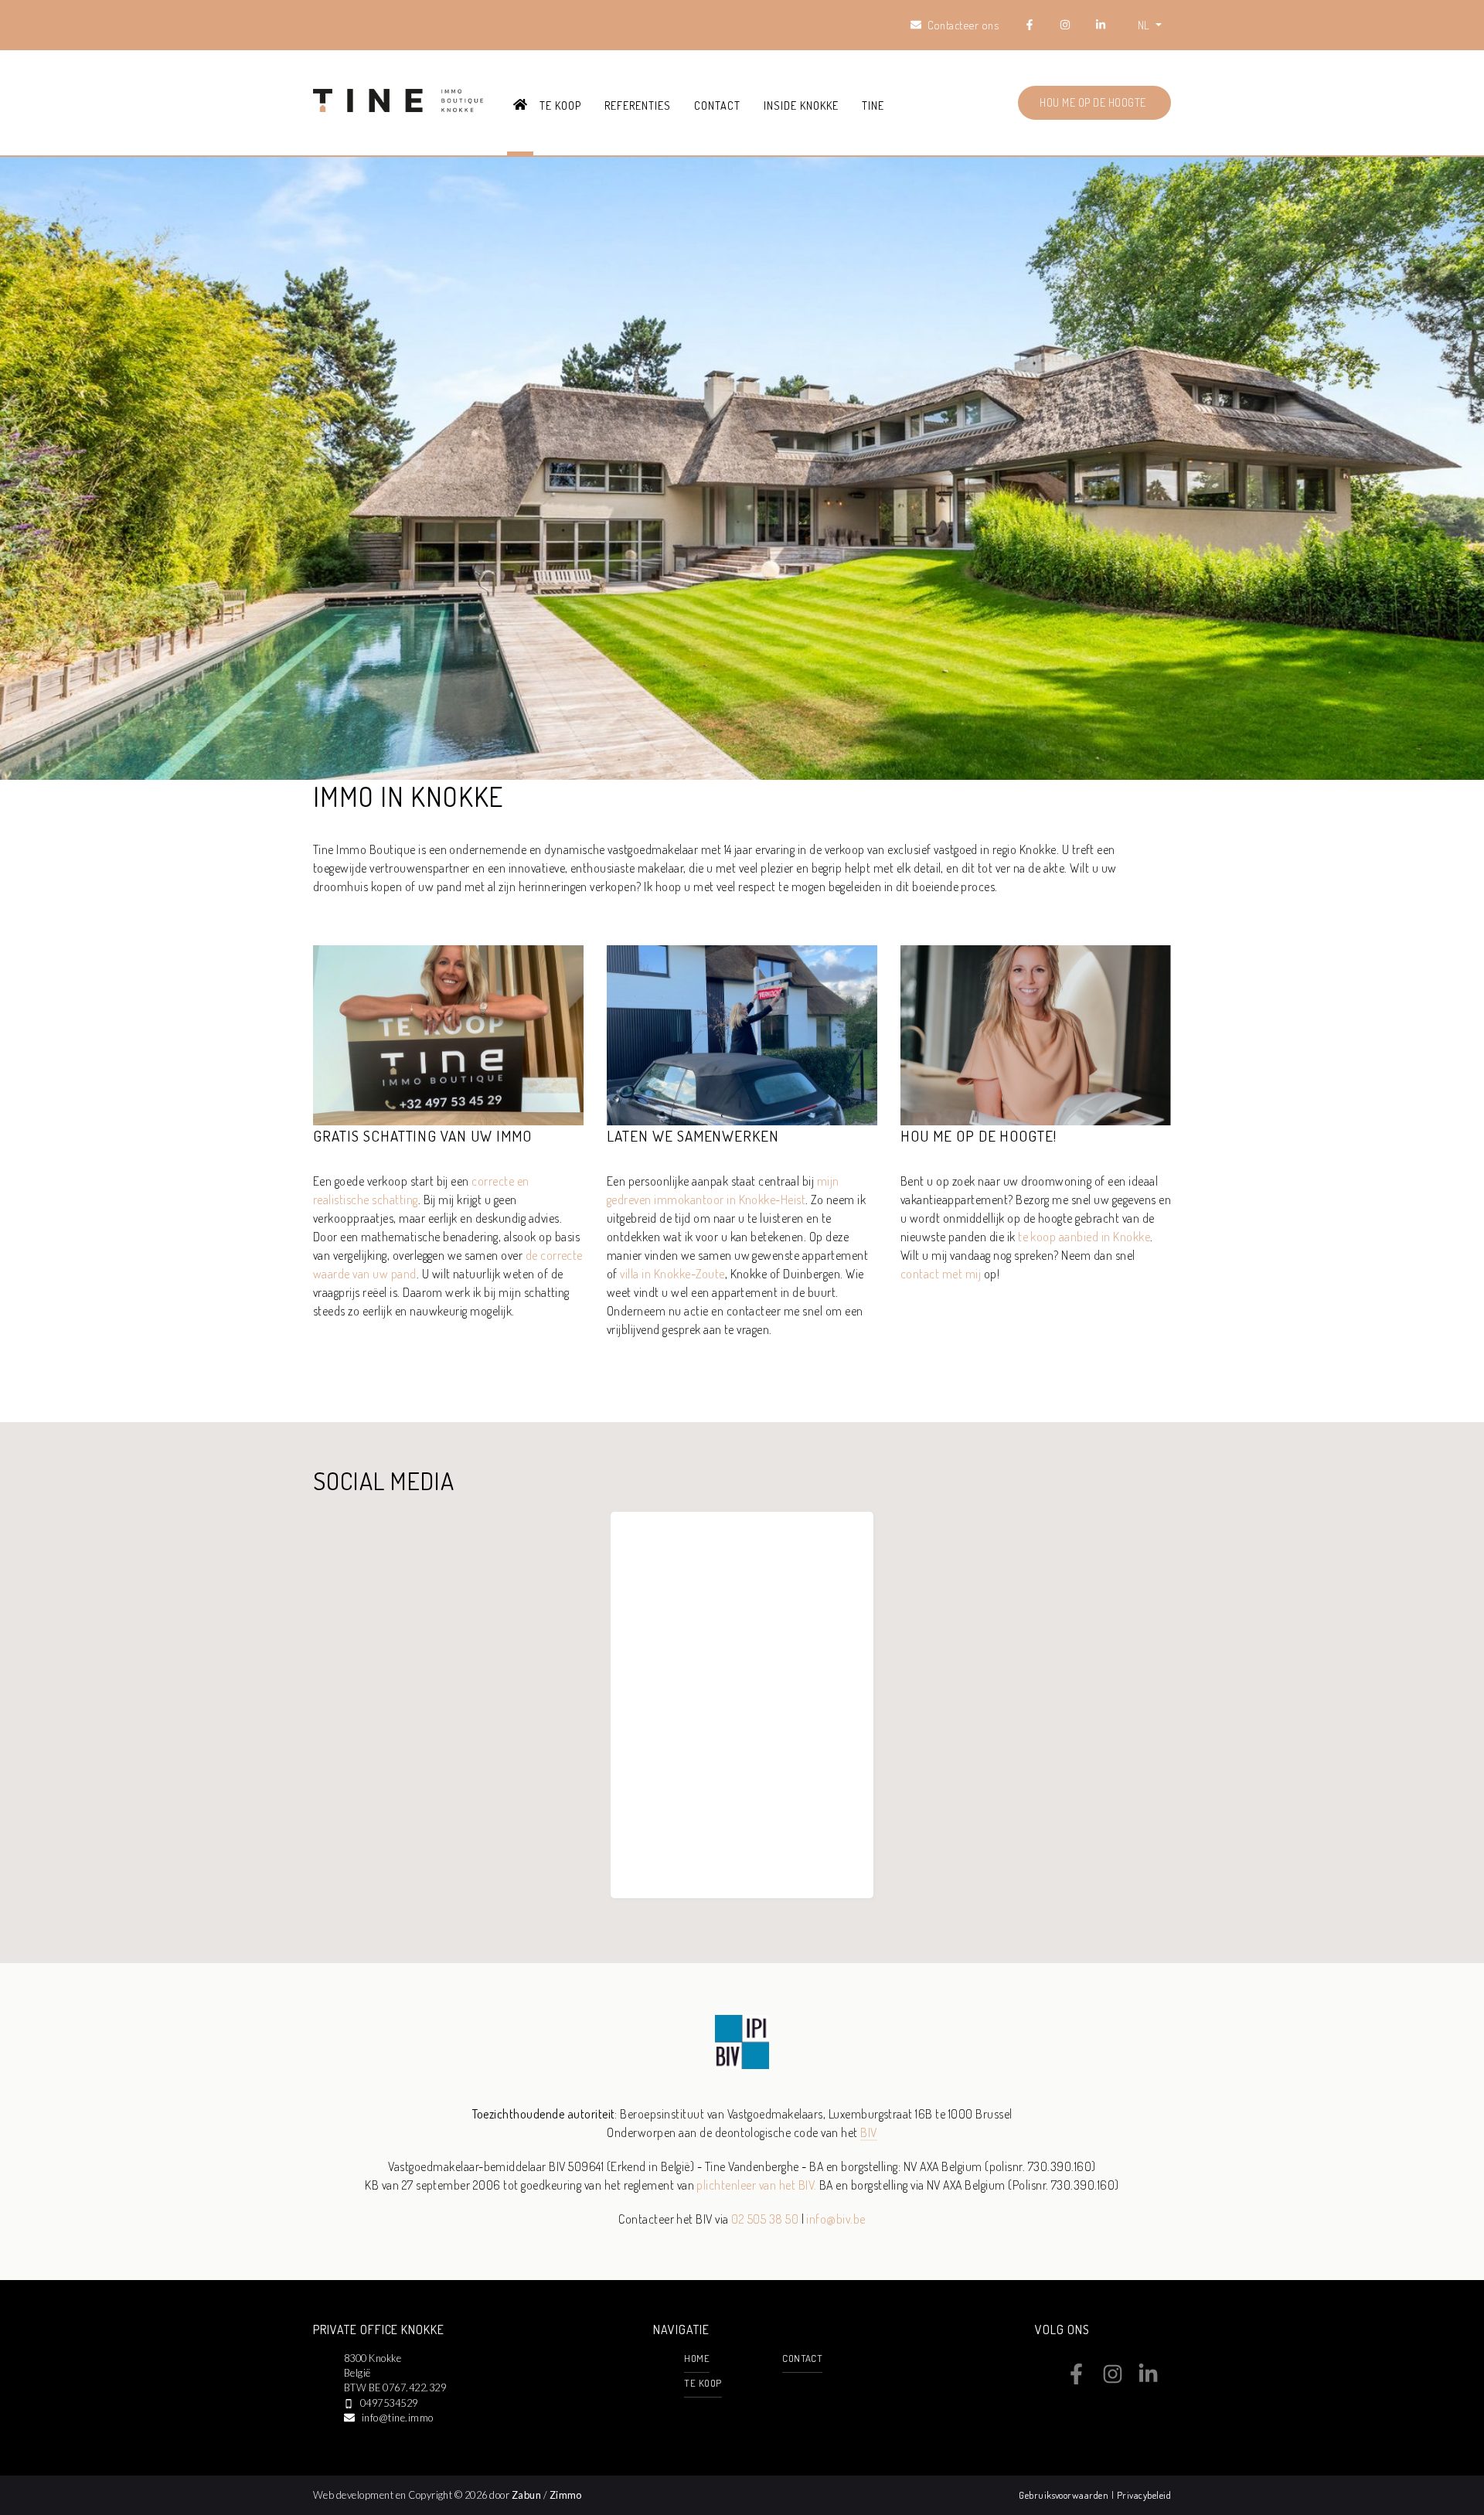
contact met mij (941, 1274)
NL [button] (1145, 25)
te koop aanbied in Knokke (1084, 1237)
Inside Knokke (801, 105)
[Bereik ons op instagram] (1113, 2380)
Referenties (638, 105)
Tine (873, 105)
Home (697, 2358)
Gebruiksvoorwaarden (1065, 2495)
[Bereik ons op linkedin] (1148, 2380)
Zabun (526, 2495)
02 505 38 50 (765, 2219)
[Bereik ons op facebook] (1076, 2380)
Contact (717, 105)
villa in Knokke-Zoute (672, 1274)
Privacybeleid (1144, 2495)
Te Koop (560, 105)
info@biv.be (836, 2219)
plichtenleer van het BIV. (756, 2185)
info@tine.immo (398, 2418)
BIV (868, 2132)
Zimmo (566, 2495)
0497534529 (389, 2403)
